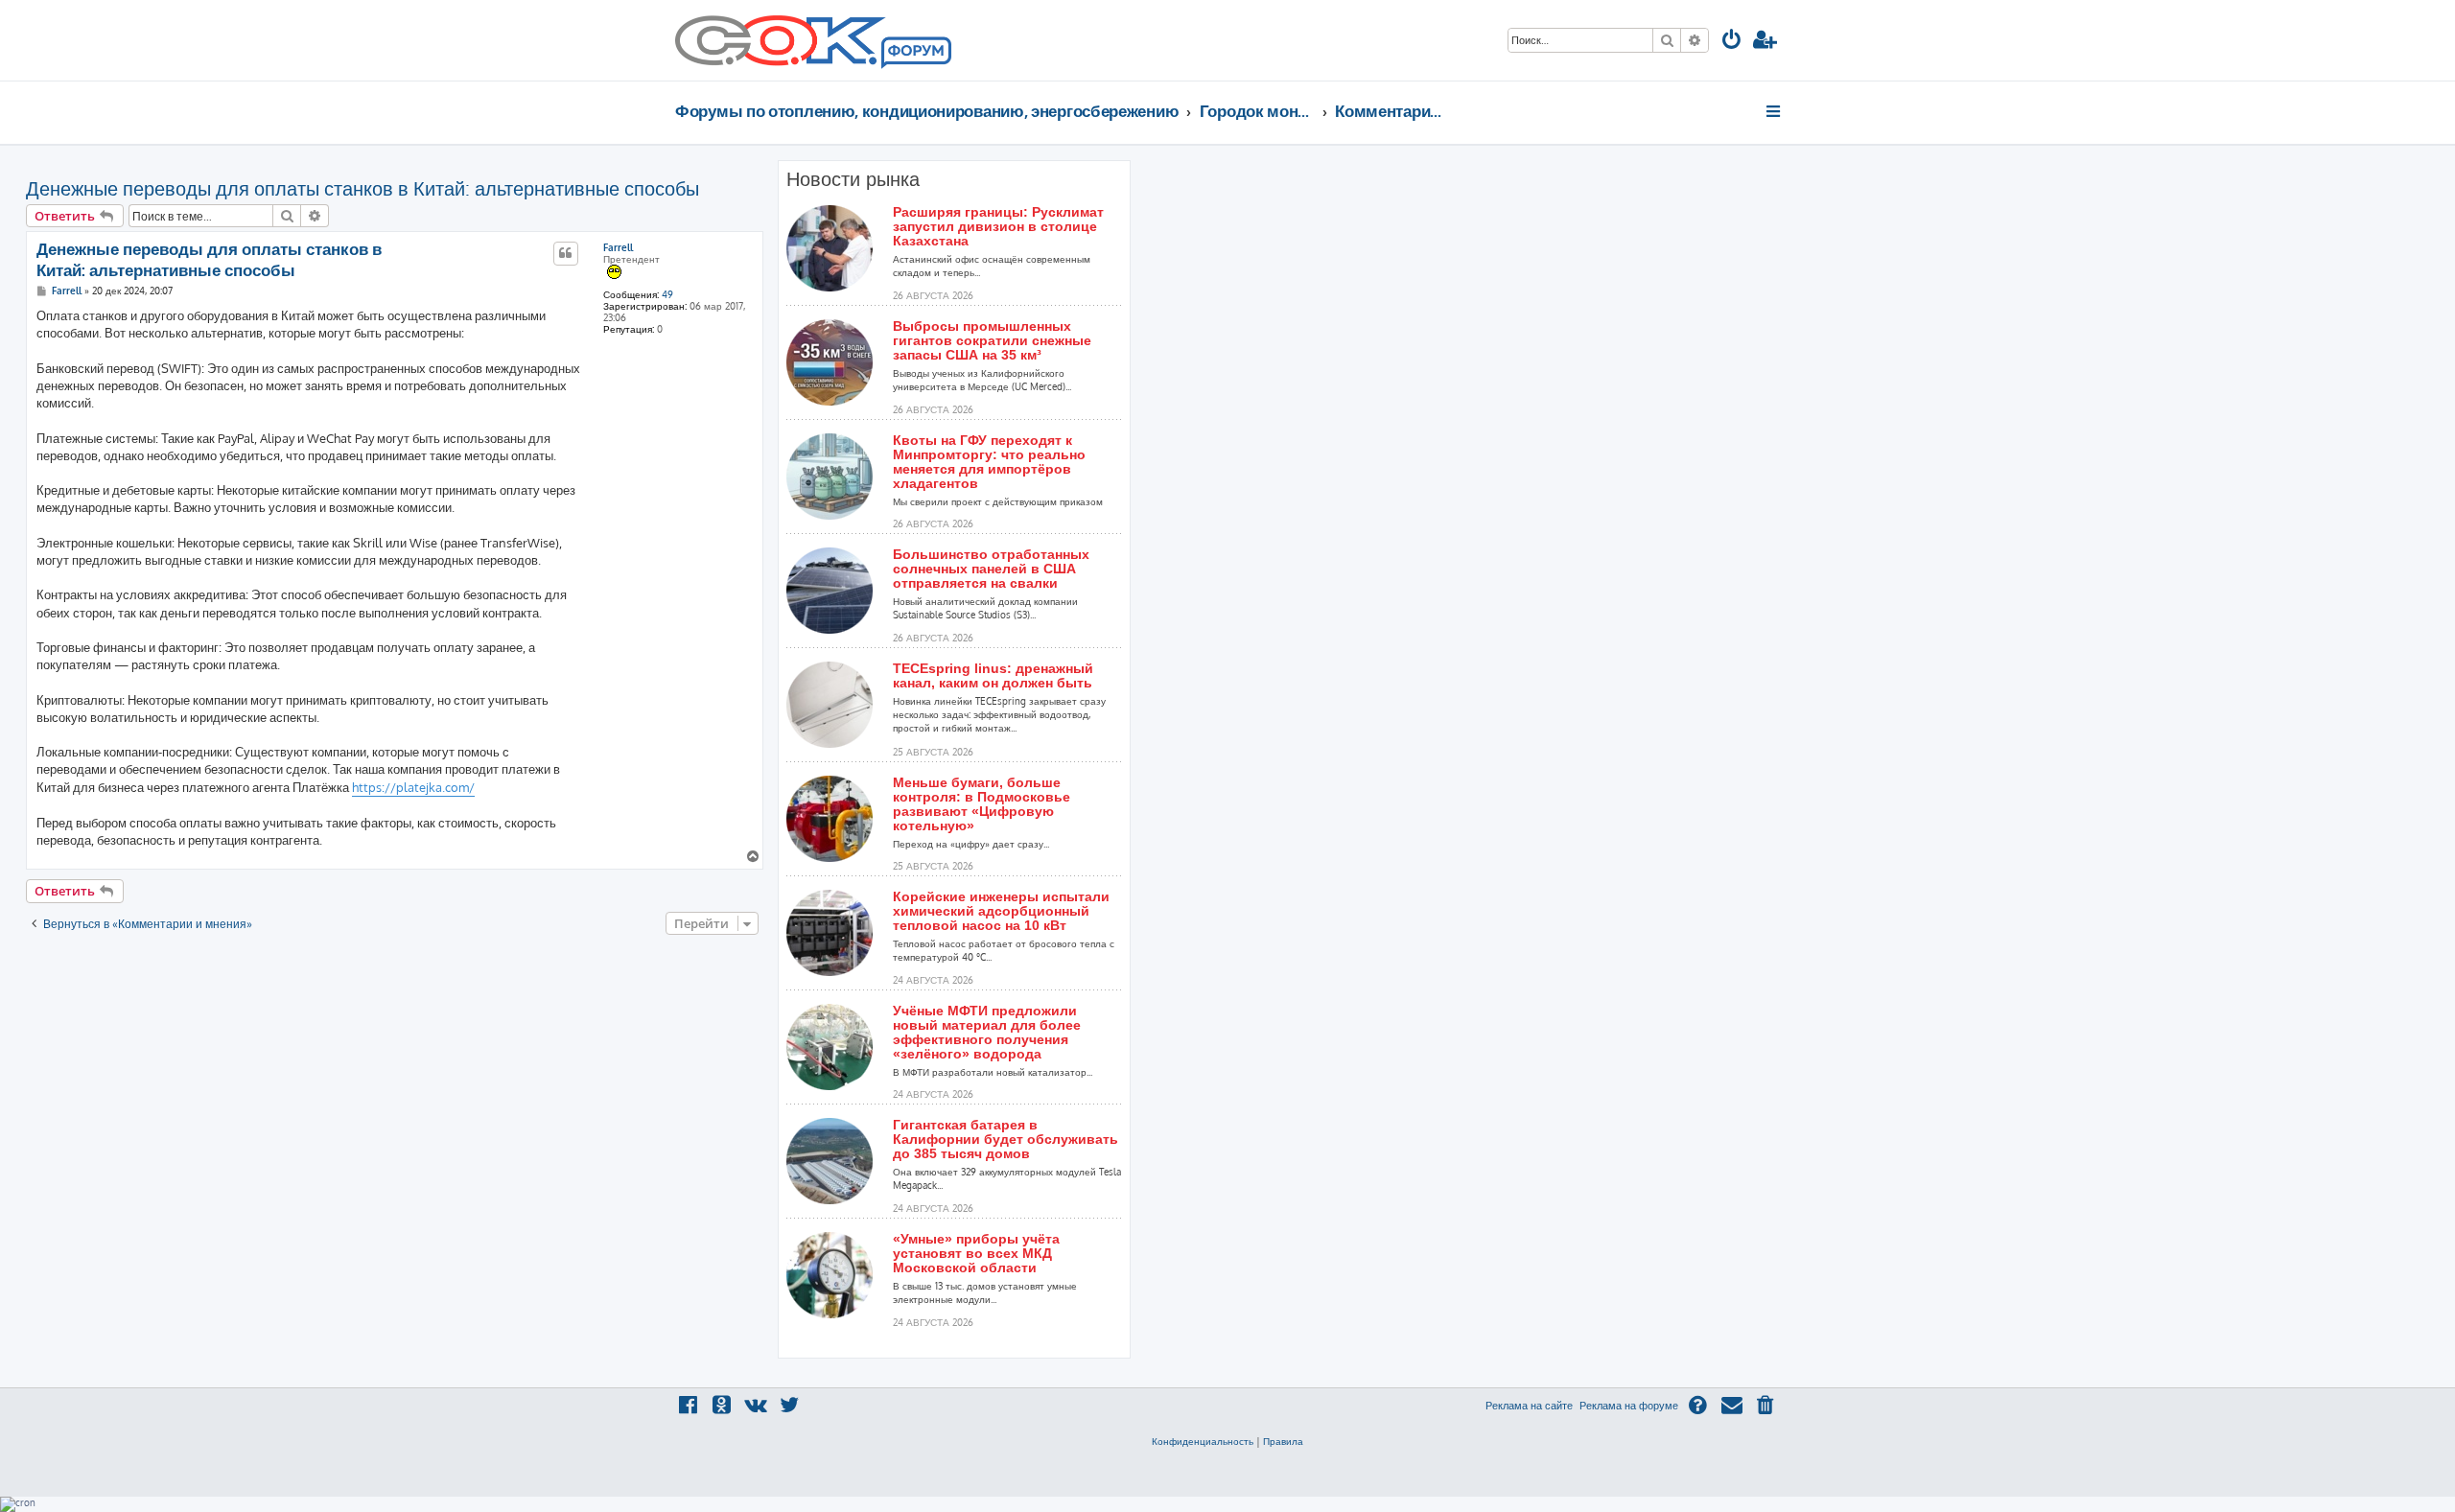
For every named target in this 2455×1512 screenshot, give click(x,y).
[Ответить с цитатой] (566, 253)
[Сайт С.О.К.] (813, 40)
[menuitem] (1732, 42)
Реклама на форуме (1629, 1406)
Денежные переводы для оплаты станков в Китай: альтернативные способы (362, 188)
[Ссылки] (1775, 111)
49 (667, 294)
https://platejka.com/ (413, 787)
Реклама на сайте (1529, 1406)
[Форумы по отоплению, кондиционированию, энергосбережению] (915, 54)
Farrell (618, 247)
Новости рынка (853, 179)
